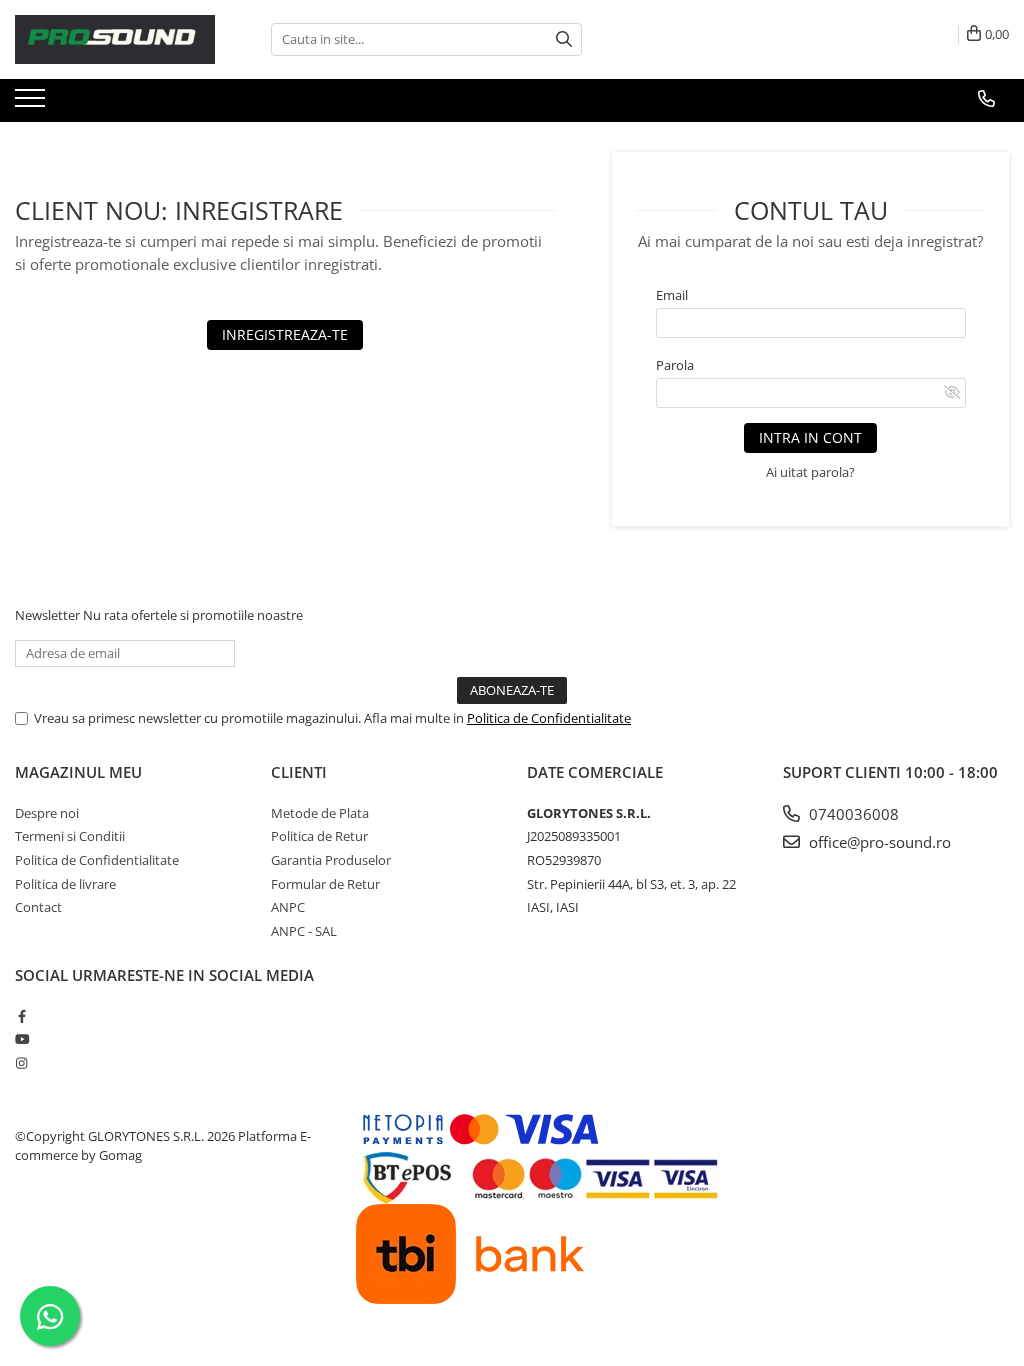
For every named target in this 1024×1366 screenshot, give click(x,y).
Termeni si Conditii (70, 836)
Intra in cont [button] (810, 437)
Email (672, 295)
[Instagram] (21, 1063)
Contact (38, 907)
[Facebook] (21, 1016)
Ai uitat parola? (810, 472)
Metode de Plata (320, 813)
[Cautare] (564, 39)
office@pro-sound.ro (878, 842)
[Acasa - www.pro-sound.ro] (115, 39)
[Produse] (32, 104)
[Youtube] (21, 1039)
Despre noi (47, 813)
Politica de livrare (65, 884)
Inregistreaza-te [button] (285, 334)
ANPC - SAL (304, 931)
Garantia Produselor (331, 860)
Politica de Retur (319, 836)
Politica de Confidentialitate (549, 718)
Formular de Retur (325, 884)
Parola (675, 365)
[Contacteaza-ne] (986, 99)
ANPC (288, 907)
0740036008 (852, 814)
